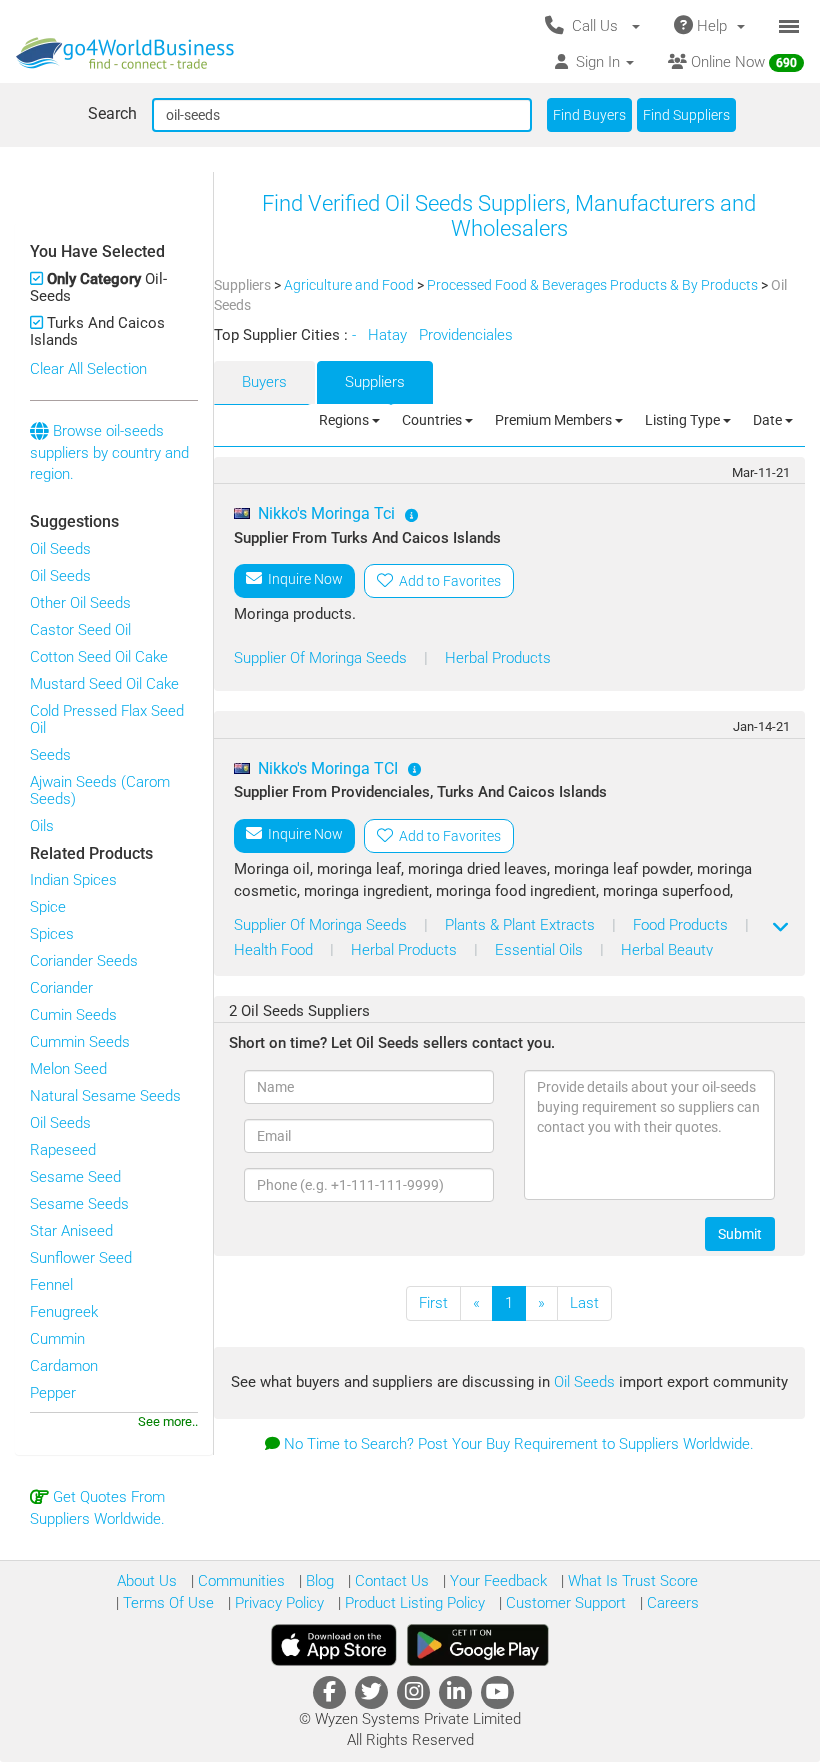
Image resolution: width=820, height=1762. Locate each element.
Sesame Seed (75, 1177)
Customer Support (564, 1603)
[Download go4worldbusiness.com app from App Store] (334, 1645)
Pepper (53, 1393)
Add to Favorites (447, 581)
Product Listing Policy (413, 1603)
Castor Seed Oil (80, 630)
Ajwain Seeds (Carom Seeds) (100, 790)
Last (584, 1303)
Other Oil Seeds (80, 603)
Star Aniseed (71, 1231)
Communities (239, 1581)
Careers (671, 1603)
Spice (48, 907)
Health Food (275, 950)
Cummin (57, 1339)
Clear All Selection (88, 369)
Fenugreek (64, 1312)
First (433, 1303)
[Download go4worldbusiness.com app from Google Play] (478, 1645)
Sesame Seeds (79, 1204)
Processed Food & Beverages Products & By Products (594, 285)
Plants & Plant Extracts (522, 925)
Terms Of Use (166, 1603)
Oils (42, 826)
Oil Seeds (60, 549)
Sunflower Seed (81, 1258)
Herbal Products (498, 658)
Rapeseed (63, 1150)
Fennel (51, 1285)
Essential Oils (541, 950)
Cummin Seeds (80, 1042)
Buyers (264, 382)
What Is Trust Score (631, 1581)
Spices (52, 934)
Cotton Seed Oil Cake (99, 657)
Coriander (61, 988)
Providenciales (468, 335)
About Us (147, 1581)
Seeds (50, 755)
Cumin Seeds (73, 1015)
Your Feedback (496, 1581)
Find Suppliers (686, 115)
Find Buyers (589, 115)
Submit (740, 1234)
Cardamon (64, 1366)
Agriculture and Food (350, 285)
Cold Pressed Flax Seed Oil (107, 719)
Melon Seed (68, 1069)
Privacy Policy (277, 1603)
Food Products (682, 925)
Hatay (389, 335)
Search (112, 113)
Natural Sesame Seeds (105, 1096)
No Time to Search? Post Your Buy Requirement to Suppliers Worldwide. (519, 1444)
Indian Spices (73, 880)
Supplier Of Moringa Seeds (322, 658)
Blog (318, 1581)
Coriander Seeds (84, 961)
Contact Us (390, 1581)
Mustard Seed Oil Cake (104, 684)
